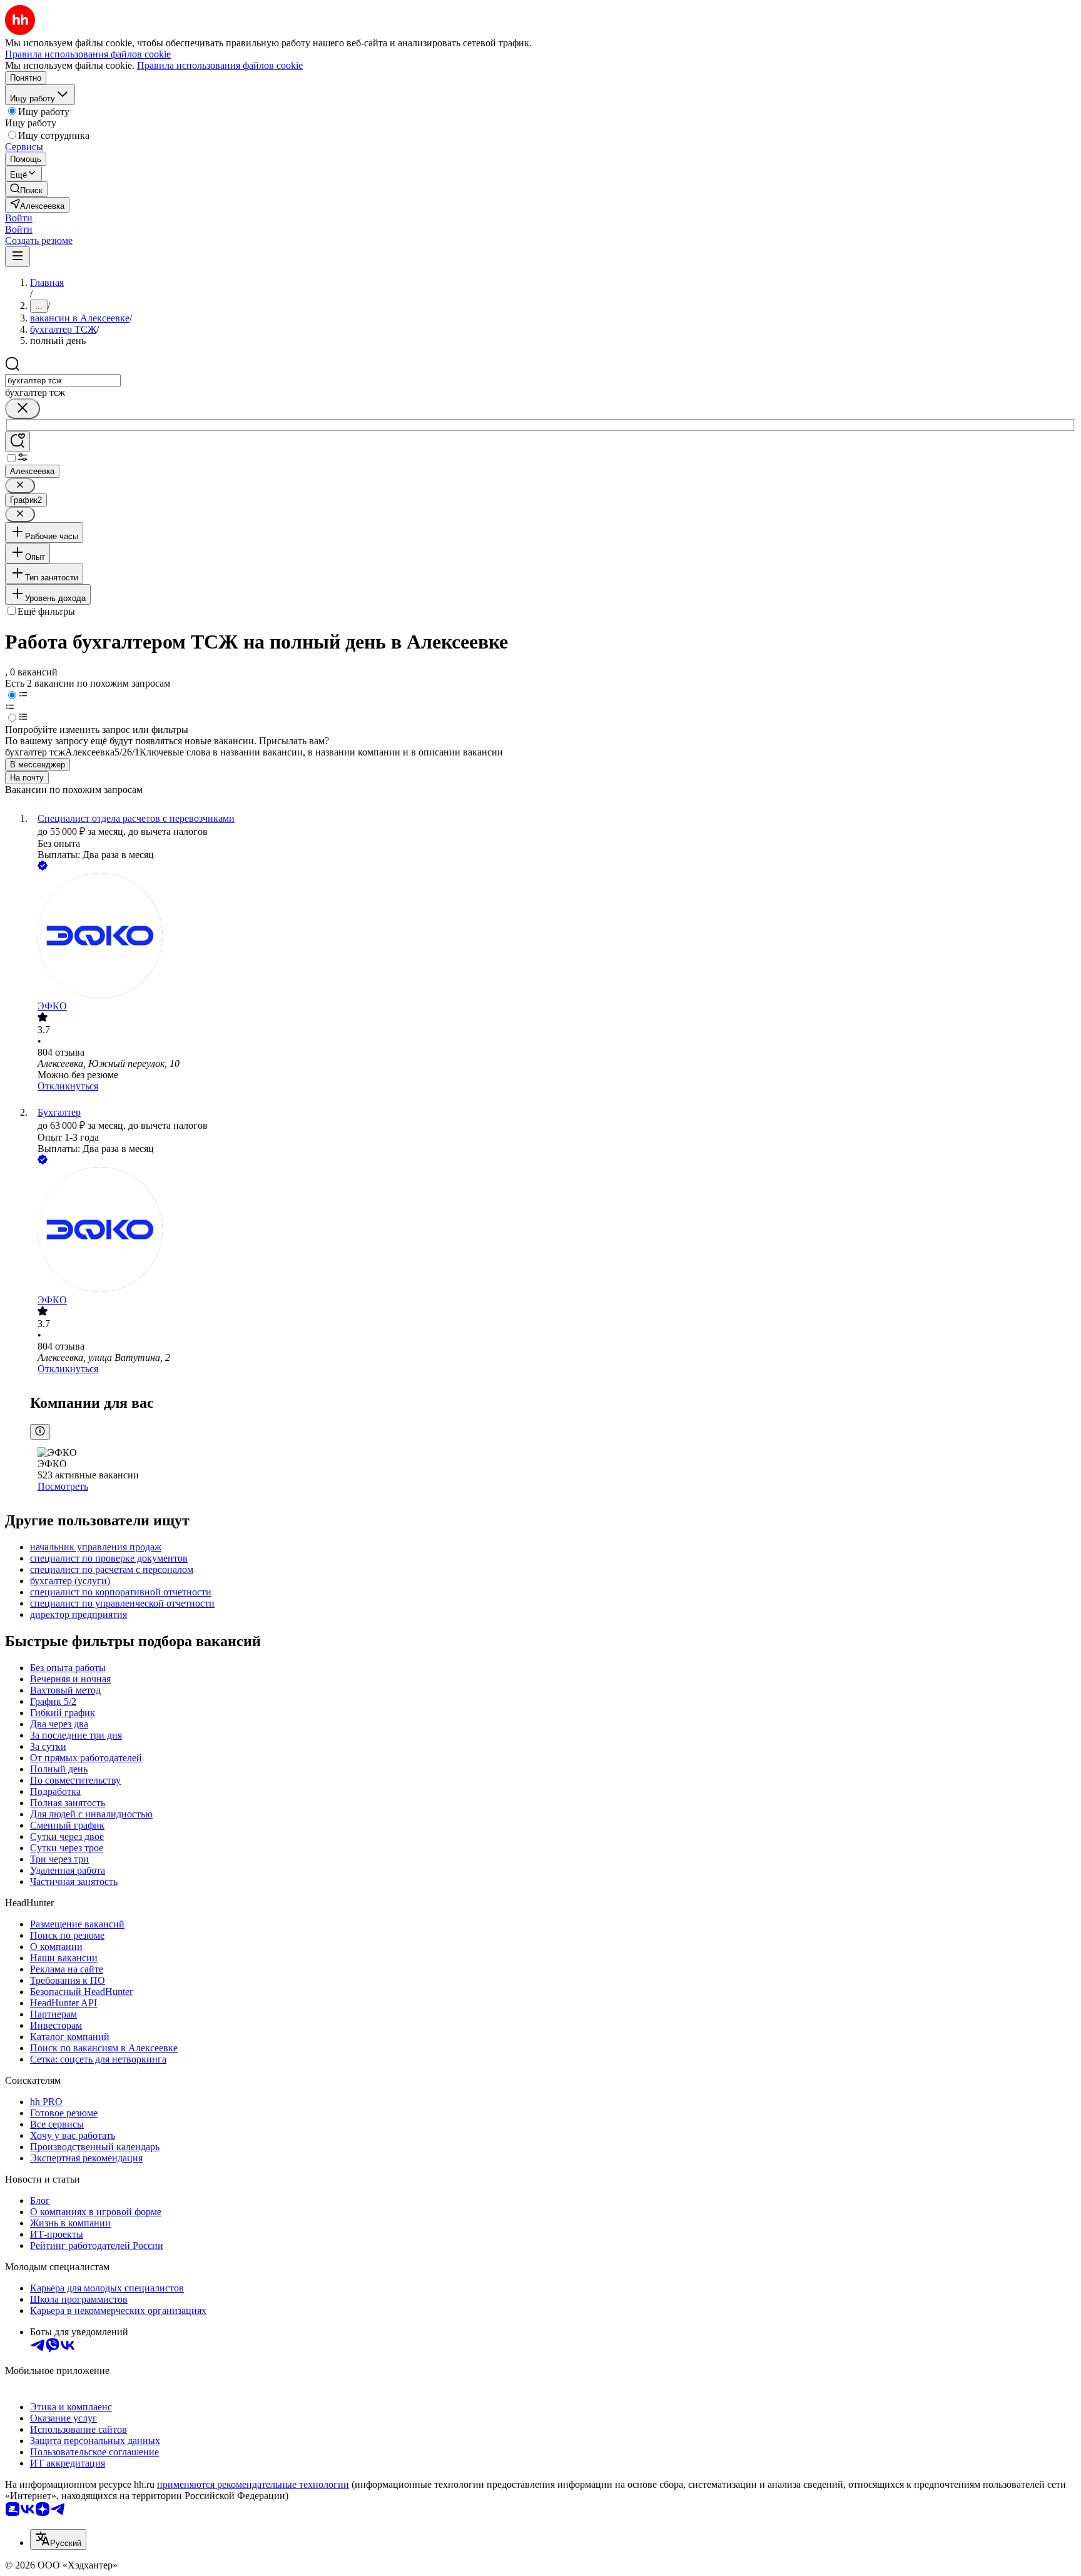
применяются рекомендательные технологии (253, 2484)
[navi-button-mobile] (18, 257)
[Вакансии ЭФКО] (553, 937)
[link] (26, 189)
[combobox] (63, 381)
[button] (19, 218)
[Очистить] (23, 409)
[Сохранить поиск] (18, 442)
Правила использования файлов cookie (220, 65)
